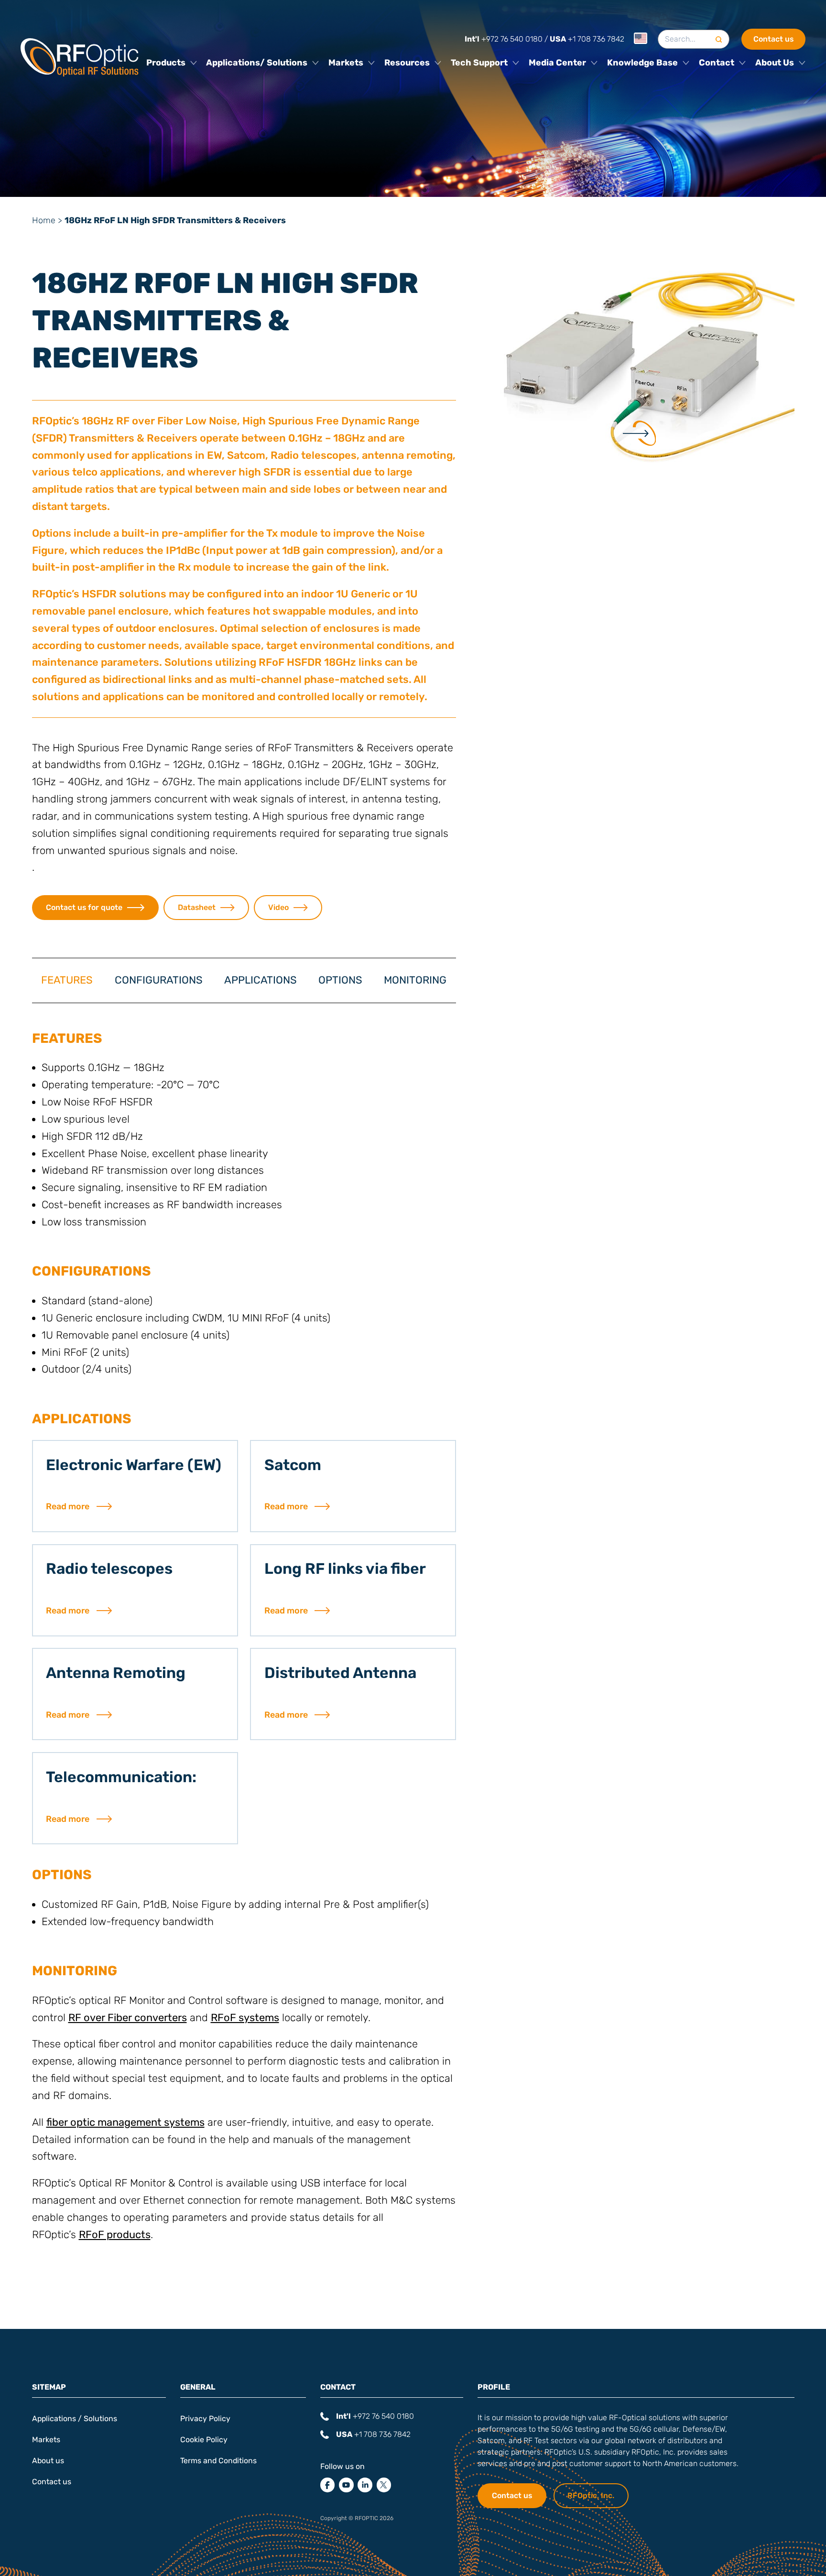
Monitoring (415, 980)
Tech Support (479, 63)
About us (48, 2460)
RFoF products (115, 2235)
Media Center (557, 63)
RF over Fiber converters (128, 2018)
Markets (346, 63)
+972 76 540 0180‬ (504, 39)
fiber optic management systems (125, 2122)
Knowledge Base (642, 63)
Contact (717, 63)
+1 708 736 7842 (587, 39)
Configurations (159, 980)
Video (278, 907)
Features (67, 980)
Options (340, 980)
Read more (68, 1506)
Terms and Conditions (218, 2460)
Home (44, 220)
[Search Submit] (719, 39)
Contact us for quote (84, 907)
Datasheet (197, 907)
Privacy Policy (205, 2419)
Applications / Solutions (75, 2419)
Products (166, 63)
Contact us (773, 39)
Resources (407, 63)
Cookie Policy (204, 2440)
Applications (261, 980)
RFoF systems (245, 2018)
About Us (775, 63)
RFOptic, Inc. (591, 2495)
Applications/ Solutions (257, 63)
